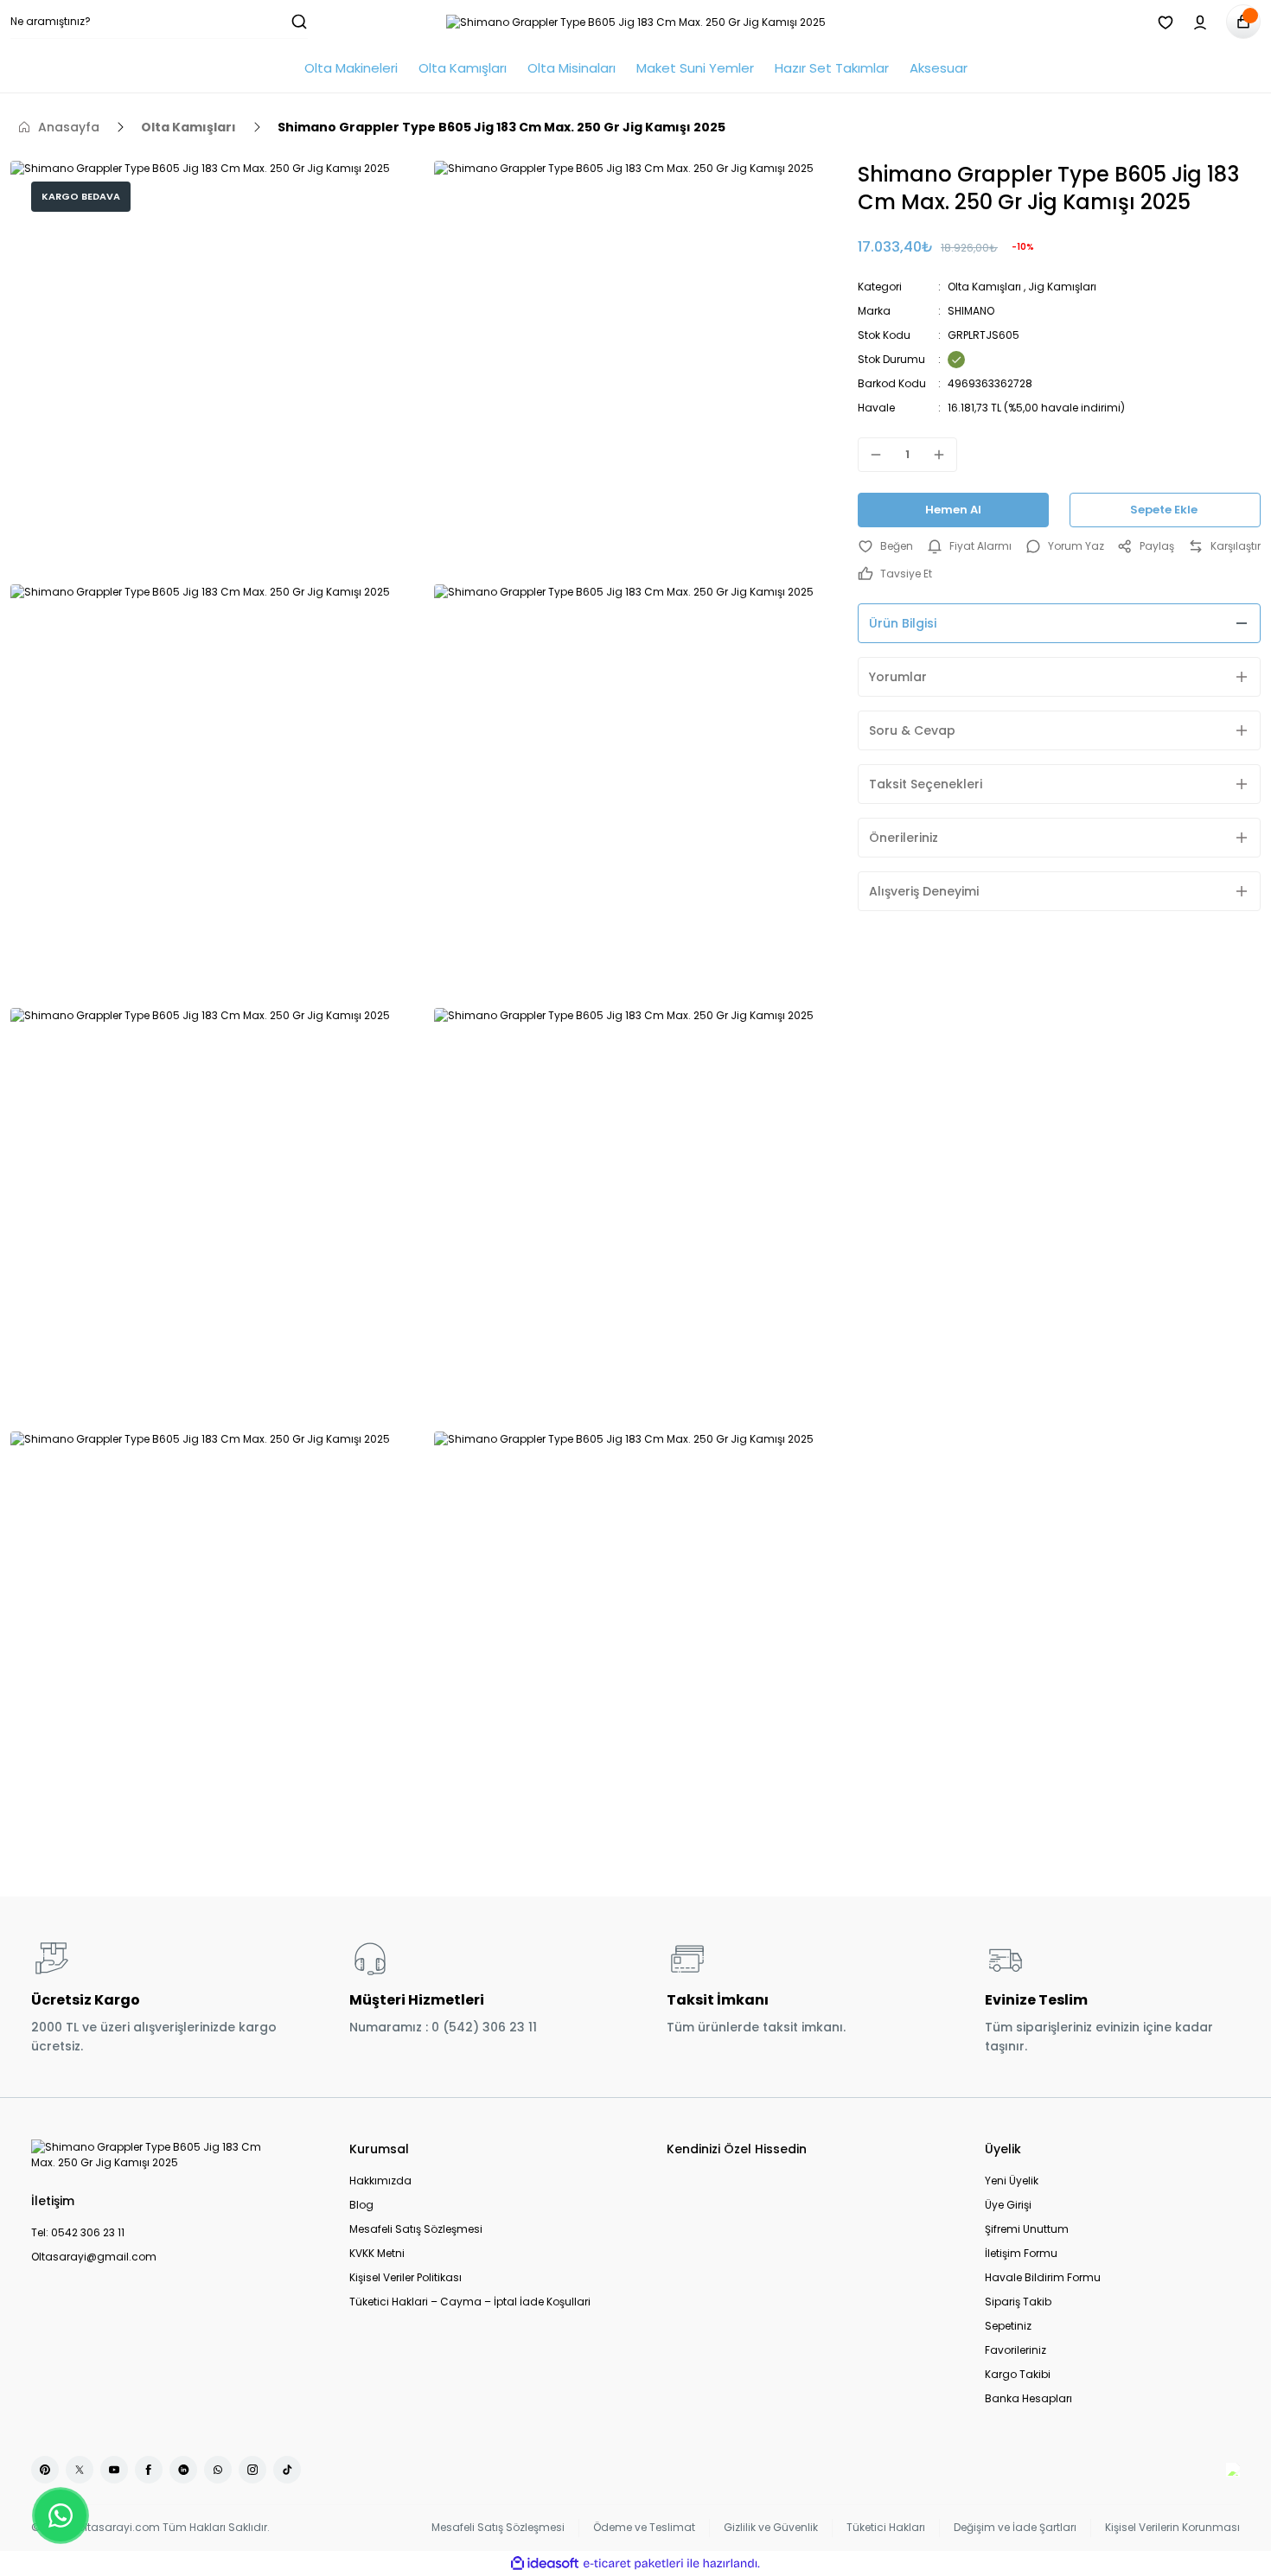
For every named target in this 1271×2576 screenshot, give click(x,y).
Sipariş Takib (1018, 2302)
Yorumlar (898, 677)
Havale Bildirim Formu (1043, 2277)
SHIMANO (971, 311)
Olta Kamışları (984, 287)
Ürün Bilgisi (903, 623)
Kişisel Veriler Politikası (406, 2277)
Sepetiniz (1008, 2326)
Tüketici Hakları (886, 2527)
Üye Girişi (1008, 2205)
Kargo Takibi (1018, 2374)
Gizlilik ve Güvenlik (771, 2527)
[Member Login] (1200, 22)
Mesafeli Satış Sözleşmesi (416, 2229)
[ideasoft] (545, 2563)
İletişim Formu (1021, 2253)
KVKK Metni (377, 2253)
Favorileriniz (1016, 2350)
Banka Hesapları (1028, 2398)
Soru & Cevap (912, 730)
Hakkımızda (380, 2181)
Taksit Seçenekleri (926, 784)
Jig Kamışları (1062, 287)
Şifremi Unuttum (1027, 2229)
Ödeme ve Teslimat (644, 2527)
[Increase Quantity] (944, 455)
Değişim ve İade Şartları (1015, 2527)
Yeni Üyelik (1012, 2181)
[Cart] (1243, 22)
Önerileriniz (904, 838)
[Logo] (636, 22)
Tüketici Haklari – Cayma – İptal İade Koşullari (470, 2302)
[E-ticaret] (633, 2564)
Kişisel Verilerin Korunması (1172, 2527)
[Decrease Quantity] (871, 455)
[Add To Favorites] (885, 546)
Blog (361, 2205)
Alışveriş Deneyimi (924, 891)
